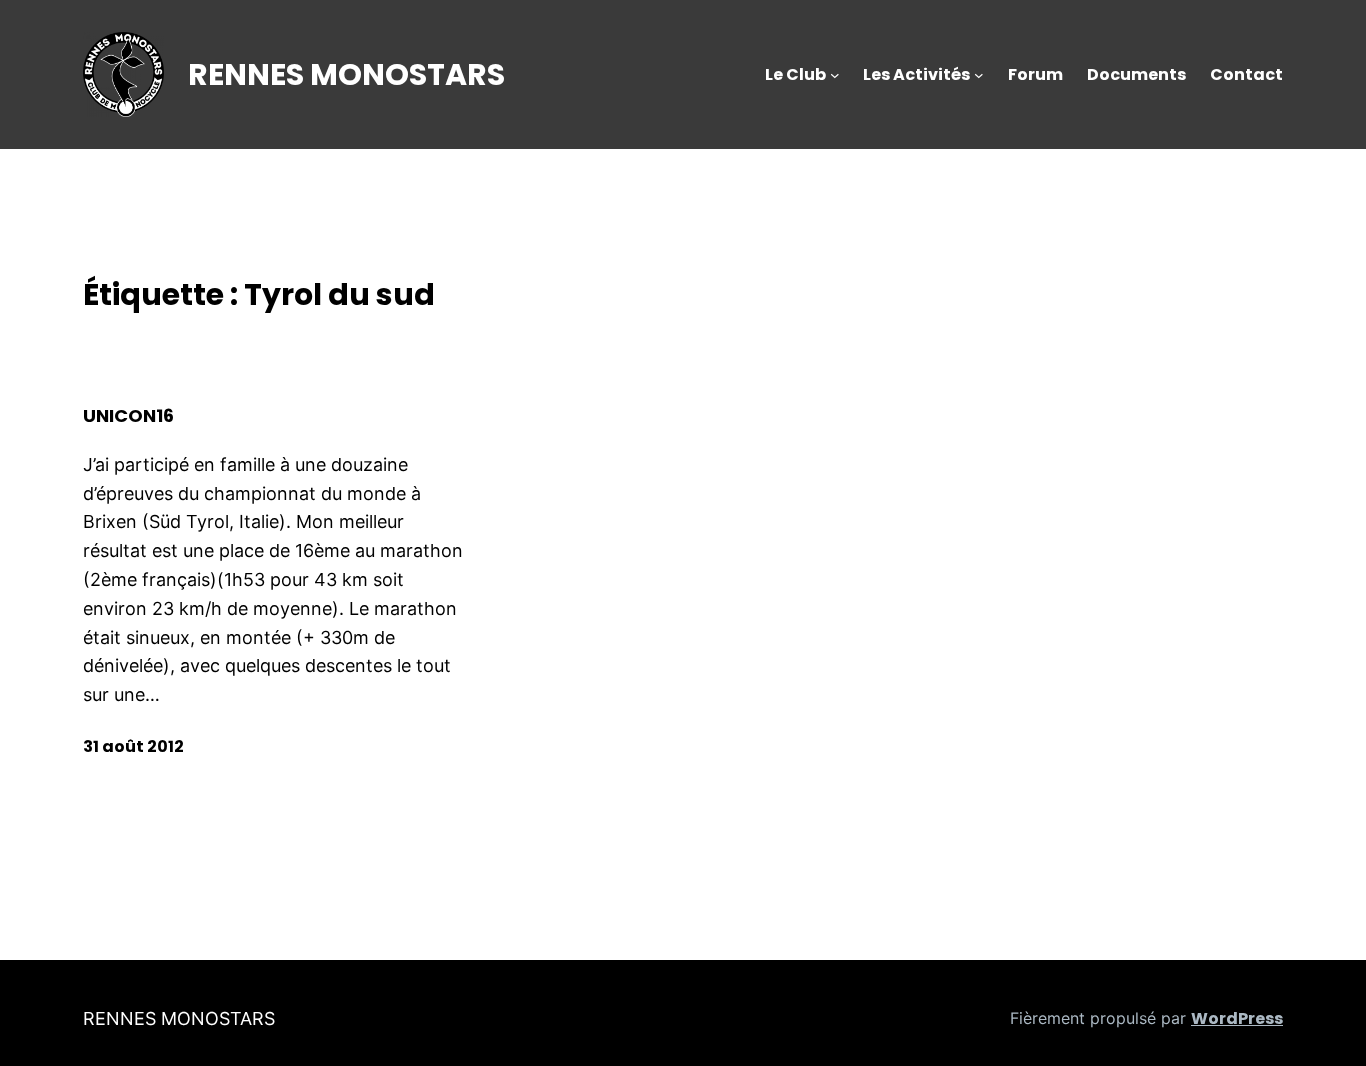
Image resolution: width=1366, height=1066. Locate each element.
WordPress (1237, 1018)
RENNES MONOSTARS (346, 74)
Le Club (795, 74)
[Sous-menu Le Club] (835, 75)
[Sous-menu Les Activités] (979, 75)
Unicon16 (128, 416)
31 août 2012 (133, 746)
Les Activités (916, 74)
